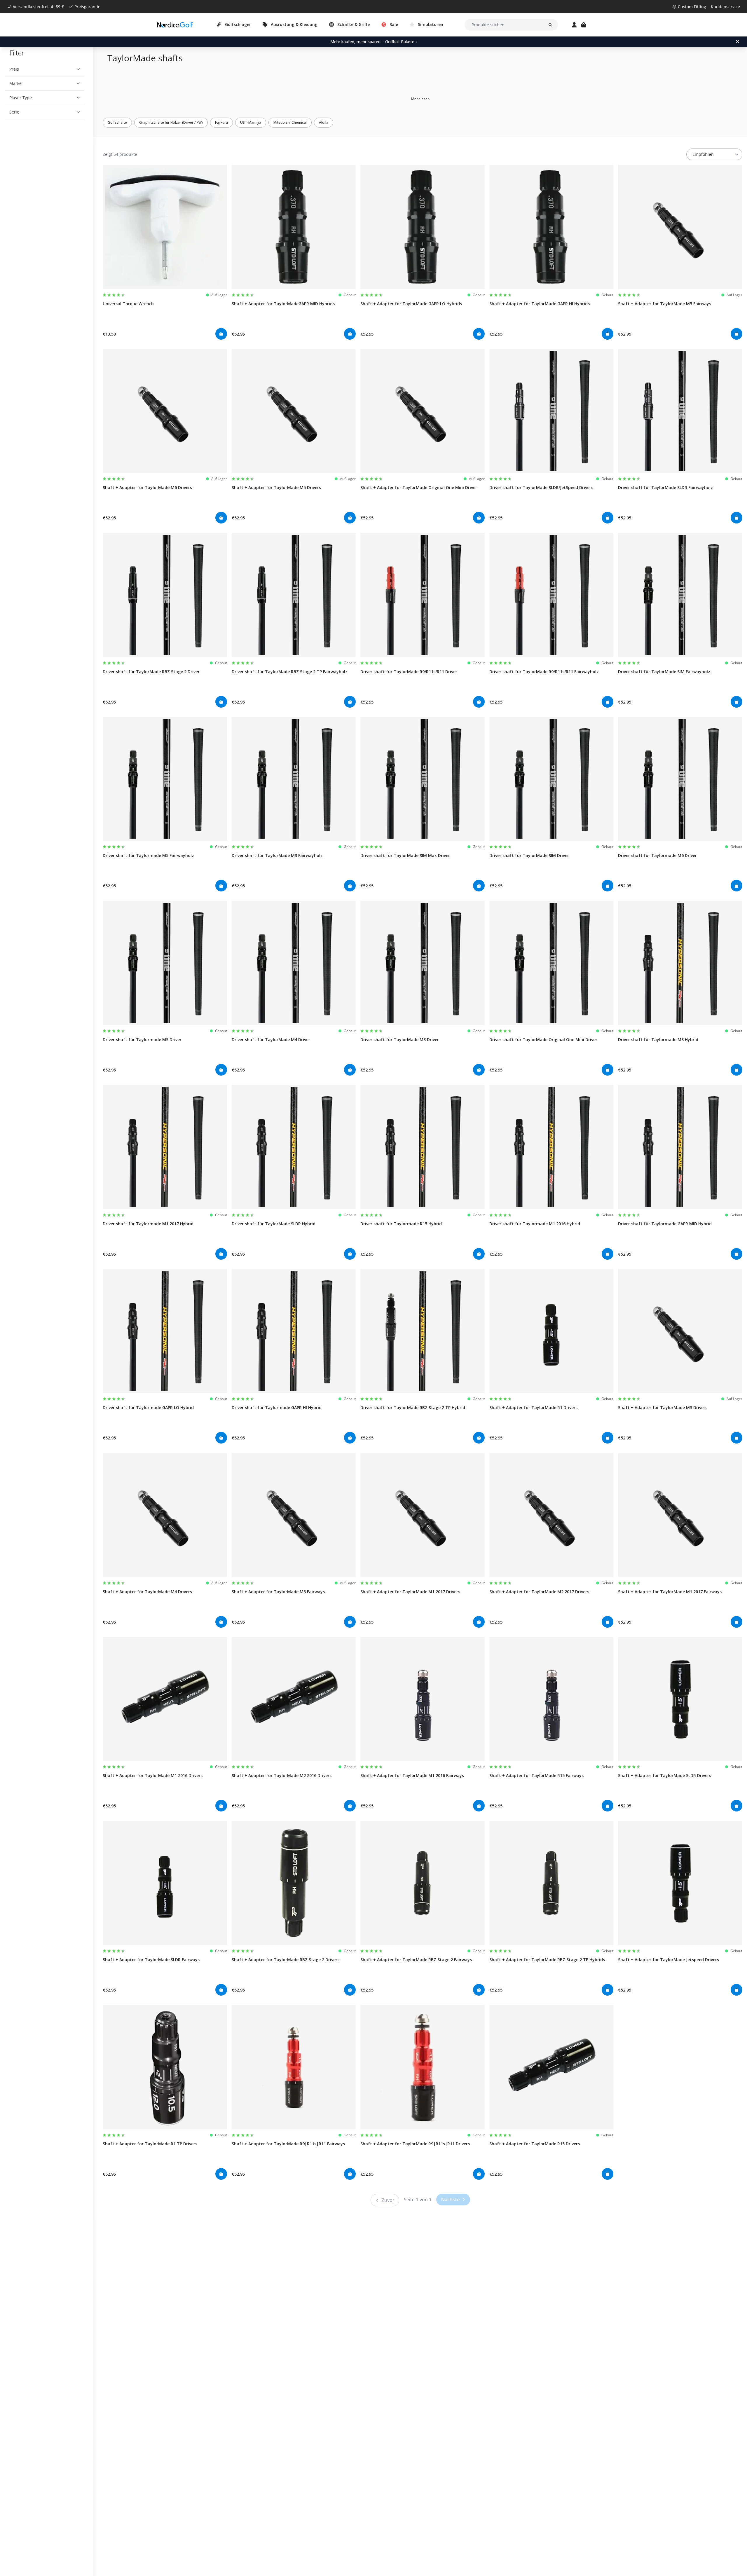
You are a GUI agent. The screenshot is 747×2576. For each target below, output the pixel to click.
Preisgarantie (87, 7)
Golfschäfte (117, 122)
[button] (44, 69)
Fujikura (221, 122)
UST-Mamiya (251, 122)
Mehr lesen (420, 99)
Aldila (324, 122)
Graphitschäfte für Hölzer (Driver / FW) (171, 122)
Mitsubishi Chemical (290, 122)
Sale (394, 24)
